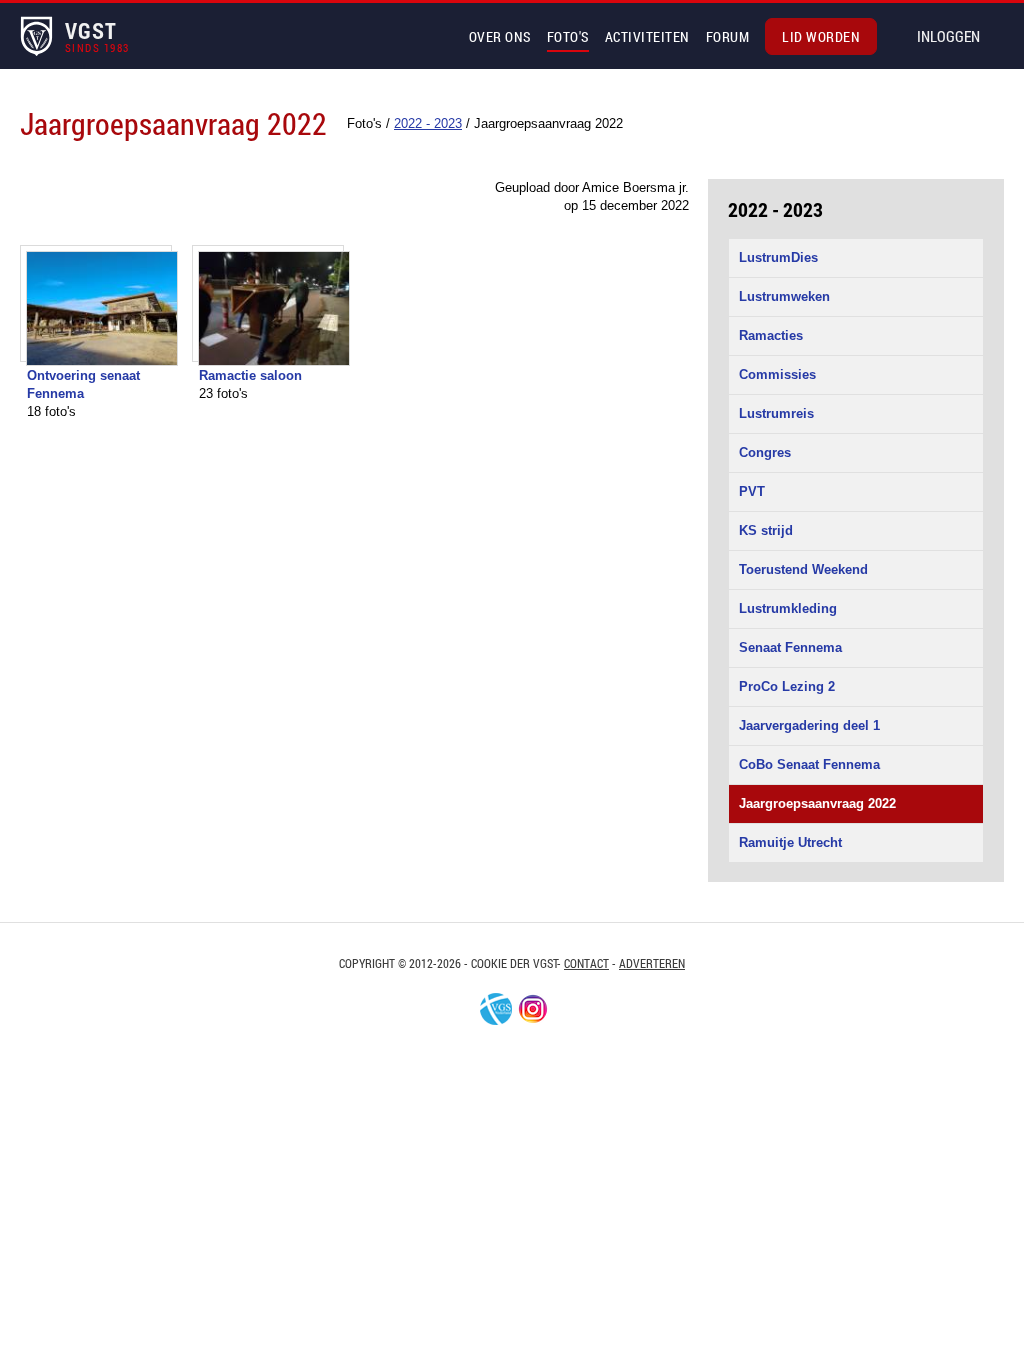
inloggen (948, 36)
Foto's (568, 36)
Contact (586, 963)
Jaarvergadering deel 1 (809, 725)
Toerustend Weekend (803, 569)
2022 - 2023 (775, 209)
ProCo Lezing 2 (787, 686)
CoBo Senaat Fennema (809, 764)
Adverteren (652, 963)
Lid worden (821, 36)
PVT (752, 491)
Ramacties (771, 335)
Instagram (533, 1009)
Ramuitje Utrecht (790, 842)
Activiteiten (647, 36)
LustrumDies (778, 257)
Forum (728, 36)
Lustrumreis (776, 413)
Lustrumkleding (788, 608)
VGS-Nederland (496, 1009)
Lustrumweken (784, 296)
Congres (765, 452)
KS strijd (766, 530)
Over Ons (500, 36)
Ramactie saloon (250, 375)
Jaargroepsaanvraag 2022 (817, 803)
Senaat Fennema (790, 647)
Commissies (777, 374)
